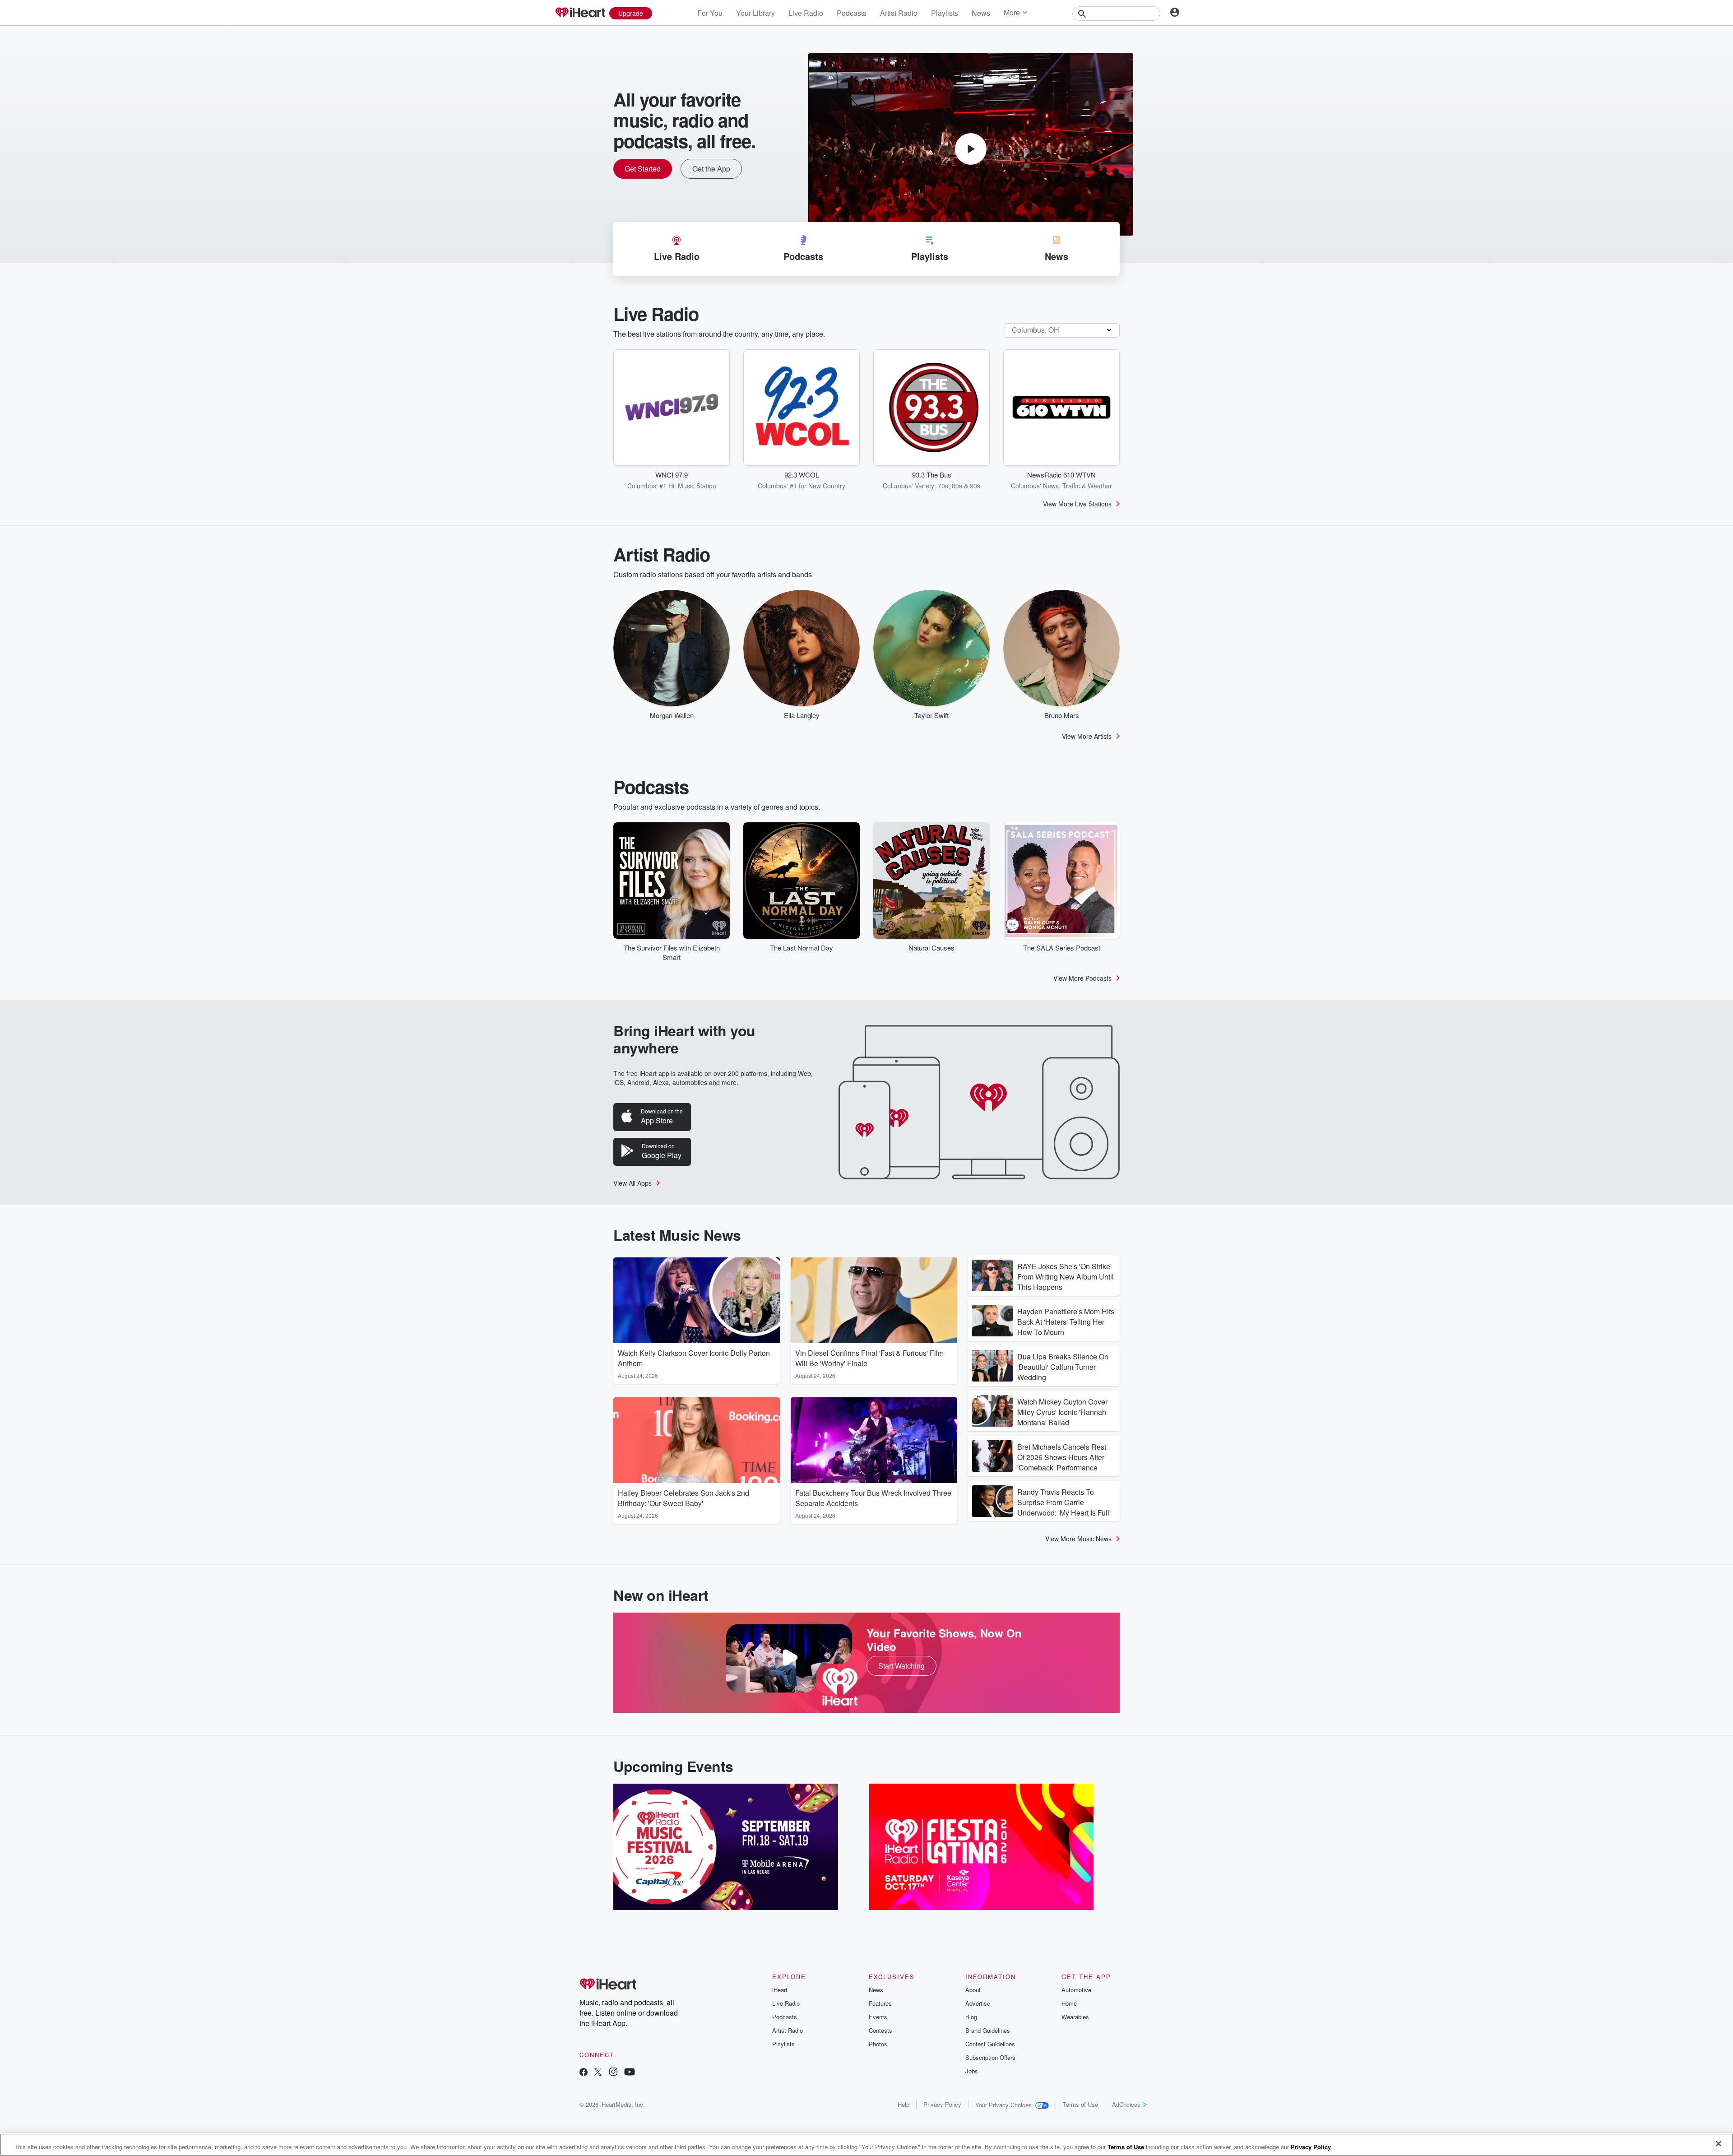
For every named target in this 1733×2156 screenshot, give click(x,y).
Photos (878, 2044)
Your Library (755, 13)
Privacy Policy (942, 2104)
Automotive (1076, 1990)
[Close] (1719, 2144)
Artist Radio (899, 13)
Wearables (1075, 2017)
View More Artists (1087, 736)
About (973, 1990)
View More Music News (1078, 1539)
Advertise (978, 2003)
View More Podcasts (1082, 978)
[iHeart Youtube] (630, 2073)
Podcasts (852, 13)
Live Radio (806, 13)
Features (880, 2003)
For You (710, 13)
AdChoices (1126, 2104)
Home (1069, 2003)
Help (904, 2104)
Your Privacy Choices (1003, 2105)
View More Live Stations (1077, 504)
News (981, 13)
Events (878, 2017)
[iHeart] (580, 13)
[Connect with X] (598, 2073)
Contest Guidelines (990, 2044)
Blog (971, 2017)
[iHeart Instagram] (613, 2073)
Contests (880, 2030)
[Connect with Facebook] (584, 2073)
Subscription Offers (990, 2057)
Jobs (972, 2071)
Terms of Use (1080, 2104)
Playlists (945, 13)
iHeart (780, 1990)
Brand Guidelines (988, 2030)
